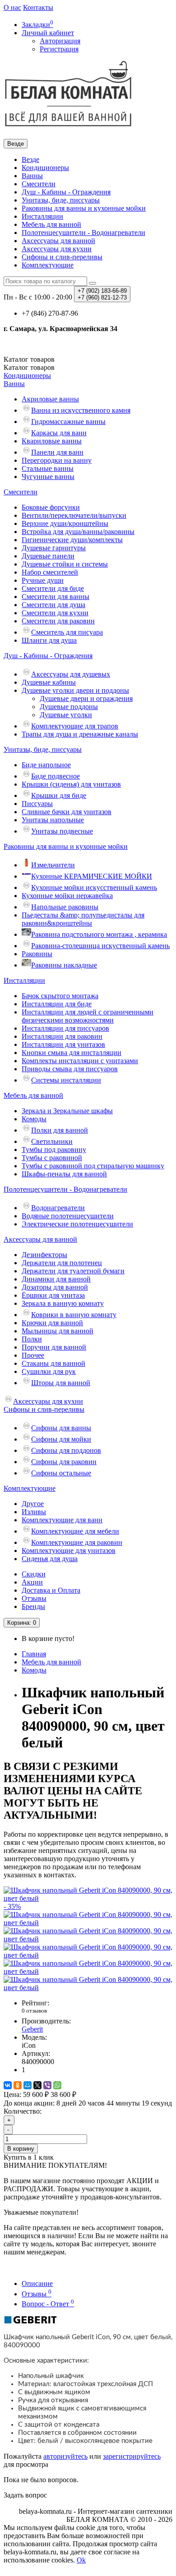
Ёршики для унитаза (53, 1295)
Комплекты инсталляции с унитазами (80, 1061)
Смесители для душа (53, 605)
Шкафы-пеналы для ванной (64, 1174)
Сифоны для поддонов (66, 1450)
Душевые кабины (49, 682)
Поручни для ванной (54, 1347)
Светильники (52, 1141)
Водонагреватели (58, 1208)
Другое (33, 1504)
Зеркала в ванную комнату (63, 1303)
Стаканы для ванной (53, 1363)
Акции (32, 1582)
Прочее (33, 1355)
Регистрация (59, 49)
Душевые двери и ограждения (86, 698)
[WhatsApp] (57, 2085)
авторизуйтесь (65, 2456)
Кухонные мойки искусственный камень (94, 887)
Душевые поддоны (69, 707)
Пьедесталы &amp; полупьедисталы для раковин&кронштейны (83, 919)
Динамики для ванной (56, 1279)
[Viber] (47, 2085)
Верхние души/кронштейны (65, 523)
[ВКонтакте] (8, 2085)
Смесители (39, 184)
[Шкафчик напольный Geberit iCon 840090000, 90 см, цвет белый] (88, 1923)
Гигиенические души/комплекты (72, 540)
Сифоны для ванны (61, 1428)
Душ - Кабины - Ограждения (66, 192)
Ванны (32, 176)
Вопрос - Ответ (48, 2304)
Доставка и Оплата (51, 1590)
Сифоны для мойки (61, 1439)
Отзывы (34, 1598)
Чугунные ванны (48, 477)
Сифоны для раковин (64, 1462)
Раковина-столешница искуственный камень (100, 946)
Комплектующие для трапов (75, 726)
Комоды (34, 1119)
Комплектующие (48, 265)
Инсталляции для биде (57, 1004)
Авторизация (60, 41)
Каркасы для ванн (59, 433)
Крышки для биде (59, 795)
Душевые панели (48, 556)
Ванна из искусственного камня (81, 410)
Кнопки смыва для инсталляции (72, 1053)
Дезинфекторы (44, 1255)
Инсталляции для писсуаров (65, 1028)
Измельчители (53, 865)
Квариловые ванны (52, 441)
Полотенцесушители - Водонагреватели (83, 233)
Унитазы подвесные (62, 831)
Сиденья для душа (50, 1559)
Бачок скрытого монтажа (60, 996)
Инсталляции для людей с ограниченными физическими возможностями (88, 1016)
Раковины (37, 954)
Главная (34, 1654)
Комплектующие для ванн (62, 1520)
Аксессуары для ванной (58, 241)
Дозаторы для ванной (55, 1287)
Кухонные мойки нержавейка (67, 896)
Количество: (23, 2111)
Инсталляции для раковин (62, 1036)
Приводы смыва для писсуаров (70, 1069)
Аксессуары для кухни (57, 249)
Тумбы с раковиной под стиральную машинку (93, 1166)
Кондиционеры (45, 168)
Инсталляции (42, 216)
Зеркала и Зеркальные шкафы (67, 1111)
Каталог (29, 367)
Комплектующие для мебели (75, 1531)
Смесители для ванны (56, 597)
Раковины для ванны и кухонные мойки (84, 208)
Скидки (34, 1574)
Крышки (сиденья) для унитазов (71, 784)
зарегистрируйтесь (132, 2456)
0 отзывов (34, 2011)
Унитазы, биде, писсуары (61, 200)
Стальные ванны (48, 468)
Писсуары (37, 804)
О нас (12, 7)
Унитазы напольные (53, 820)
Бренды (33, 1606)
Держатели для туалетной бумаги (73, 1271)
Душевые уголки (66, 715)
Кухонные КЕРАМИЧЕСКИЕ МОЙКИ (92, 876)
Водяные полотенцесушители (68, 1216)
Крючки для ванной (52, 1323)
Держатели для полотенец (62, 1263)
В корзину (21, 2149)
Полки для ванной (60, 1130)
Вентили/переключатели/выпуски (74, 515)
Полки (32, 1339)
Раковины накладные (64, 965)
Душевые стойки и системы (65, 564)
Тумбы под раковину (54, 1150)
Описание (37, 2283)
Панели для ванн (57, 452)
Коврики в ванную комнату (74, 1315)
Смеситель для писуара (67, 632)
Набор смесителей (50, 572)
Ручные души (43, 580)
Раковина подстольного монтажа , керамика (99, 934)
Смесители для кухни (55, 613)
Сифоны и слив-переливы (62, 257)
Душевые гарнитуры (54, 548)
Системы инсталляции (66, 1080)
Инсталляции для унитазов (63, 1044)
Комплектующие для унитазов (69, 1551)
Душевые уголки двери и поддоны (75, 690)
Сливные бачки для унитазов (67, 812)
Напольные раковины (65, 907)
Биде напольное (46, 765)
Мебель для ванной (51, 224)
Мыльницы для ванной (58, 1331)
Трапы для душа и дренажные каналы (80, 734)
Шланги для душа (49, 640)
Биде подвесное (56, 776)
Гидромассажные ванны (68, 422)
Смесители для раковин (58, 621)
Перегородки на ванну (57, 460)
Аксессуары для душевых (71, 674)
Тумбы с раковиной (52, 1158)
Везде (30, 159)
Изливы (34, 1512)
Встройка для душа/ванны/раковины (78, 532)
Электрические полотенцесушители (77, 1224)
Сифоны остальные (61, 1473)
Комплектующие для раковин (77, 1542)
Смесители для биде (53, 588)
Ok (81, 2560)
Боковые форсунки (51, 507)
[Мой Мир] (28, 2085)
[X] (37, 2085)
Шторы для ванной (61, 1383)
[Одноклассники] (18, 2085)
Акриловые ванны (50, 399)
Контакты (38, 7)
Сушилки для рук (49, 1371)
